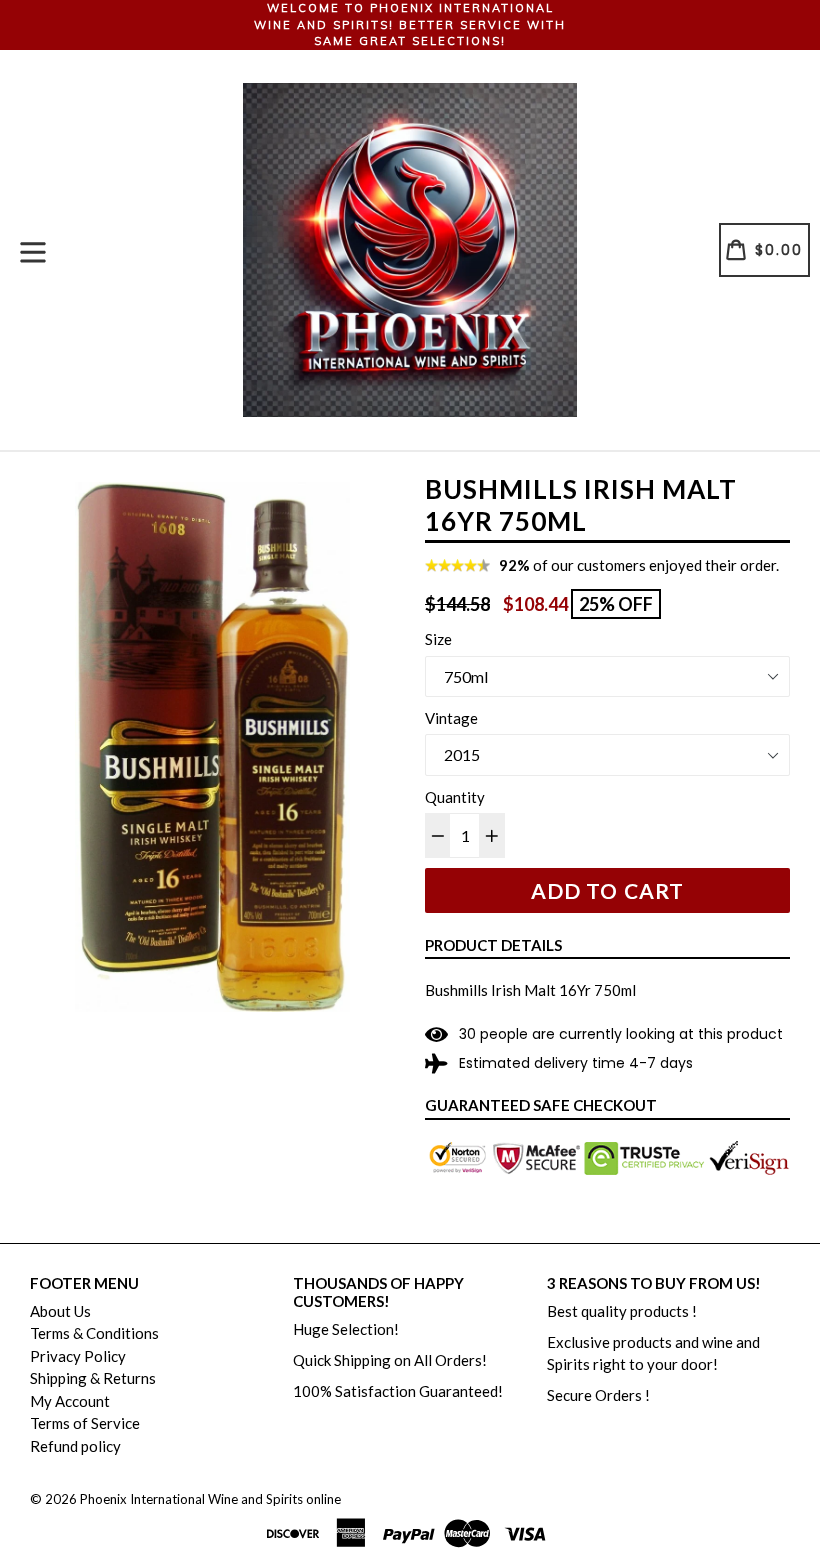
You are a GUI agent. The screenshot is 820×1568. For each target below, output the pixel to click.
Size (438, 639)
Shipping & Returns (93, 1378)
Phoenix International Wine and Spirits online (210, 1499)
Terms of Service (85, 1423)
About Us (60, 1311)
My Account (70, 1401)
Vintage (451, 718)
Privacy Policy (78, 1356)
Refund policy (75, 1446)
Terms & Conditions (94, 1333)
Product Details (493, 945)
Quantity (455, 797)
